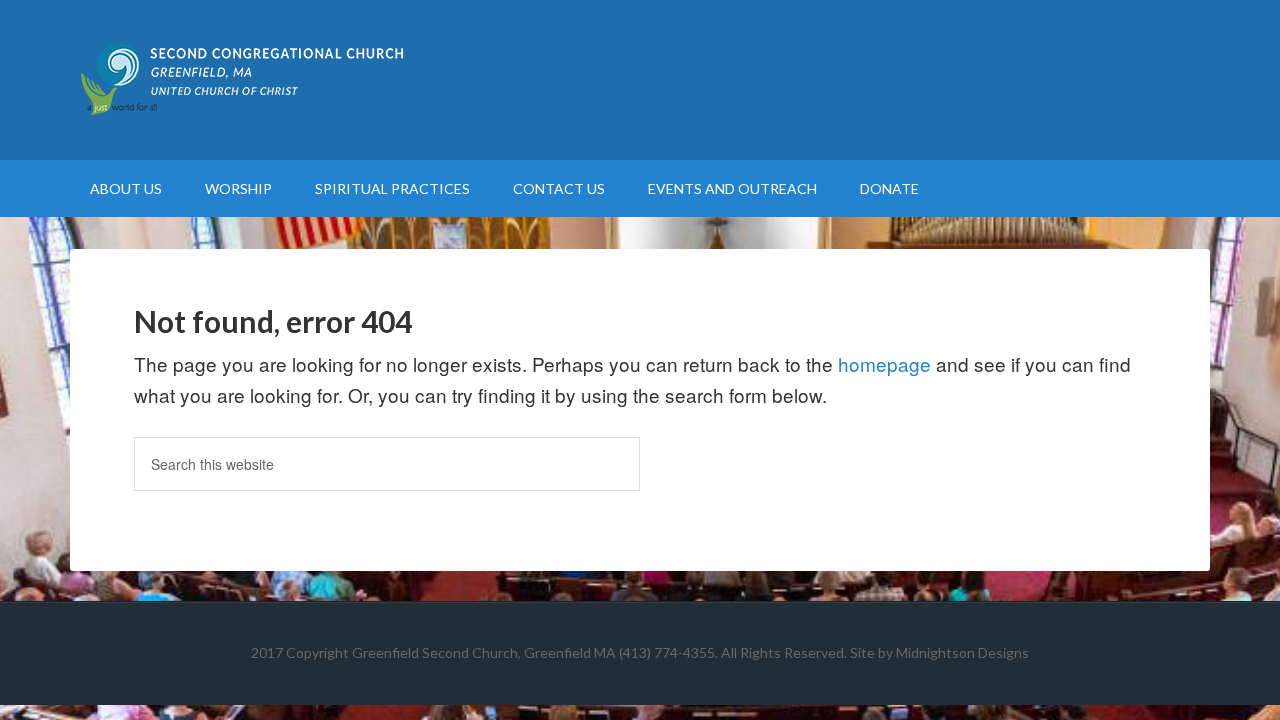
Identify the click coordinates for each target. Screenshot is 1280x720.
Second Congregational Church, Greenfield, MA (640, 80)
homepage (884, 363)
